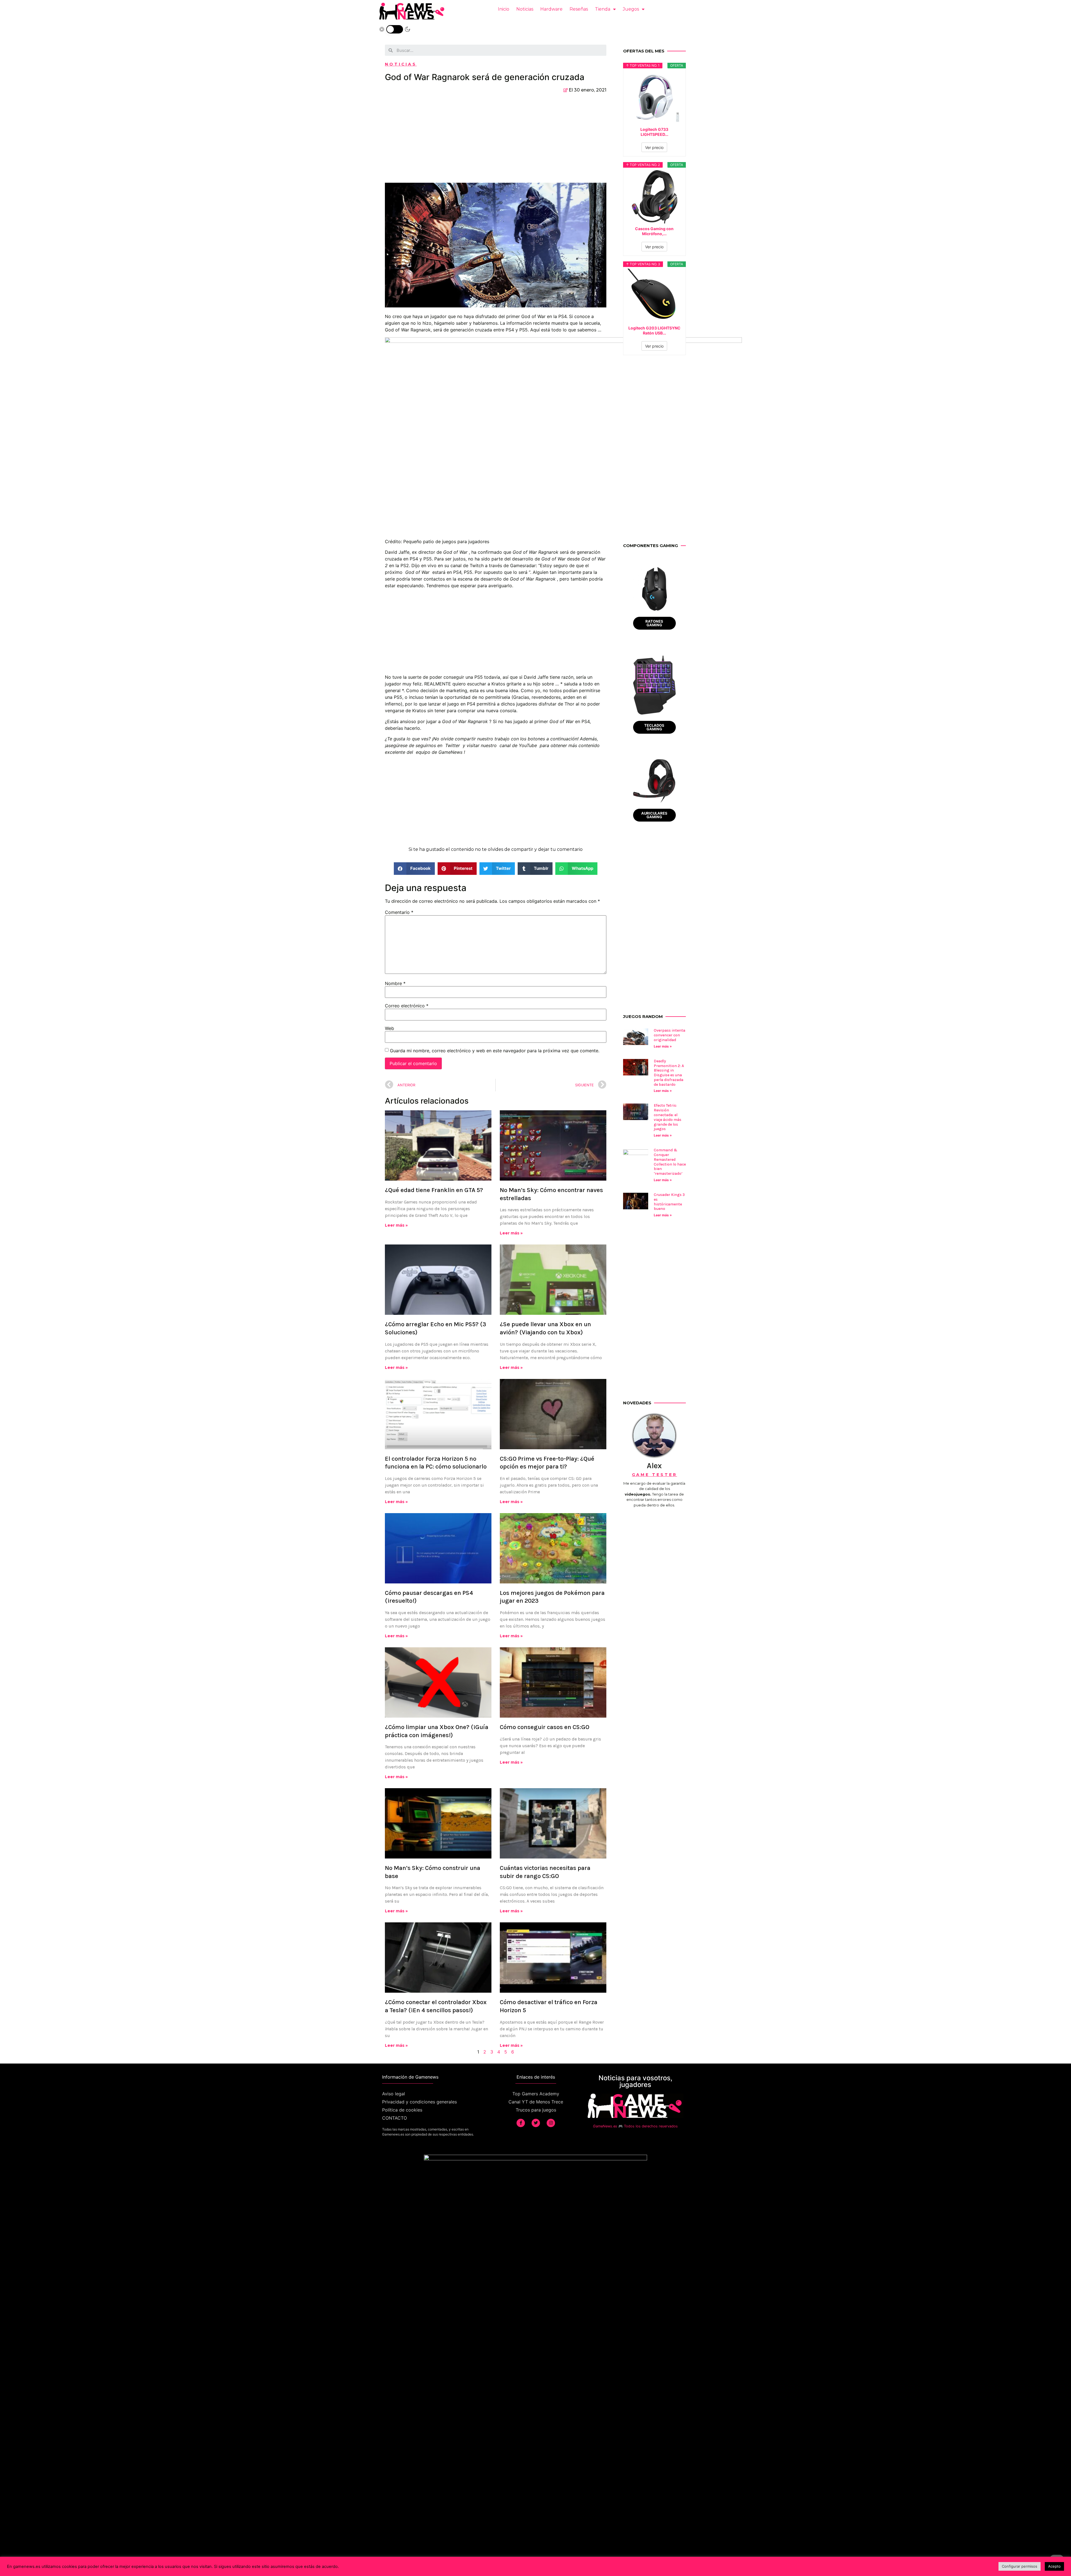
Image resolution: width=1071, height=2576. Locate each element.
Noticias (525, 9)
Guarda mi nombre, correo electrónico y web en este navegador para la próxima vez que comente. (495, 1051)
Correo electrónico (407, 1006)
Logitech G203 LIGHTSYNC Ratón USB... (654, 330)
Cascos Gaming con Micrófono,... (654, 231)
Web (389, 1028)
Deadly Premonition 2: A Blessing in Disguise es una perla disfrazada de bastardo (669, 1073)
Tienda (603, 9)
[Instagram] (551, 2123)
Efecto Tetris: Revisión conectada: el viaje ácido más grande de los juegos (668, 1117)
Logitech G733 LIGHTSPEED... (654, 132)
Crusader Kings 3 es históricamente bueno (669, 1202)
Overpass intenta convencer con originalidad (670, 1035)
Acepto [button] (1054, 2566)
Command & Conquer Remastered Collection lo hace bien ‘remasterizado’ (670, 1162)
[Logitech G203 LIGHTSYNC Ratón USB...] (655, 296)
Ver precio (654, 147)
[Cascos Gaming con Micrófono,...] (655, 196)
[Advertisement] (496, 141)
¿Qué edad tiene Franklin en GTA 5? (434, 1190)
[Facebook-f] (521, 2123)
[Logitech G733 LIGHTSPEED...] (655, 97)
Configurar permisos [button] (1020, 2566)
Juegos (631, 9)
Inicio (504, 9)
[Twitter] (536, 2123)
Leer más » (396, 1225)
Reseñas (579, 9)
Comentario (399, 912)
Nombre (395, 983)
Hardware (551, 9)
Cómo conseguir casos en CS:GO (545, 1727)
